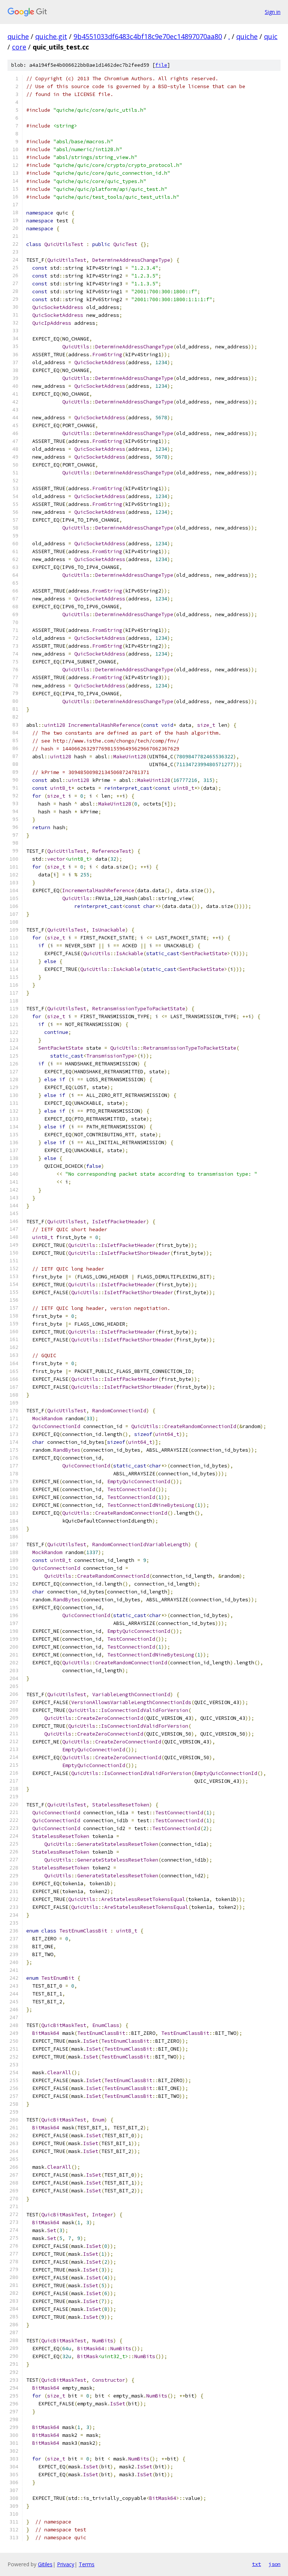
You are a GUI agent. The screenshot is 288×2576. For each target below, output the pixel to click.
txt (256, 2564)
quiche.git (51, 36)
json (274, 2564)
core (19, 47)
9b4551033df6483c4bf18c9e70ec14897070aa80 (148, 36)
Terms (87, 2564)
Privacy (66, 2564)
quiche (18, 36)
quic (271, 36)
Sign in (273, 12)
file (161, 65)
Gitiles (45, 2564)
